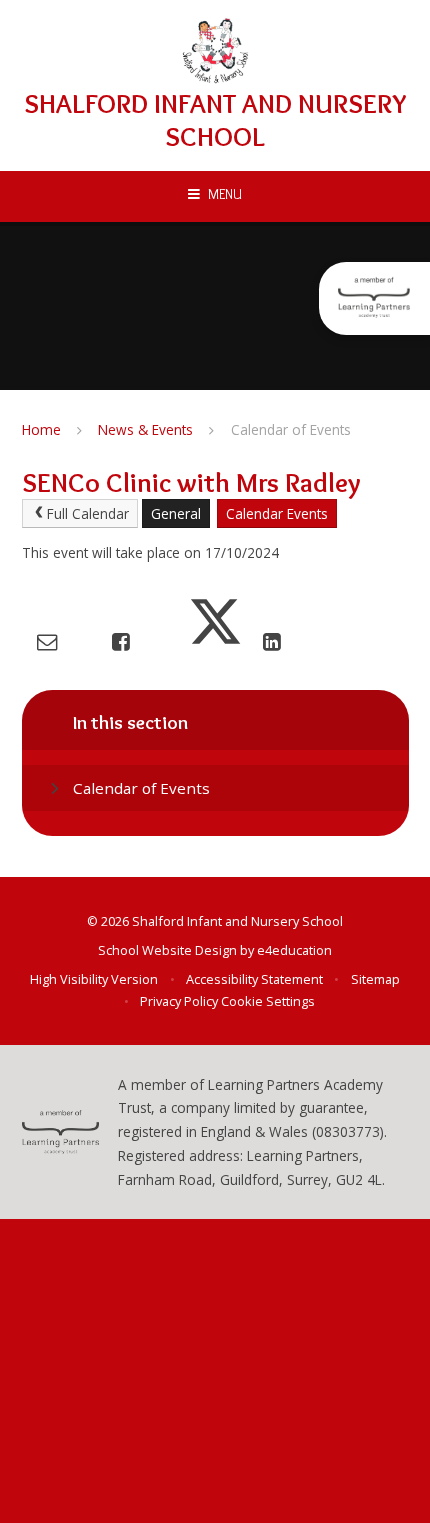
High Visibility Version (94, 979)
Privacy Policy (179, 1001)
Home (41, 429)
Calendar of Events (291, 429)
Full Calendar (88, 513)
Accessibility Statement (254, 979)
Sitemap (375, 979)
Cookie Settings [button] (268, 1001)
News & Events (145, 429)
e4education (294, 950)
